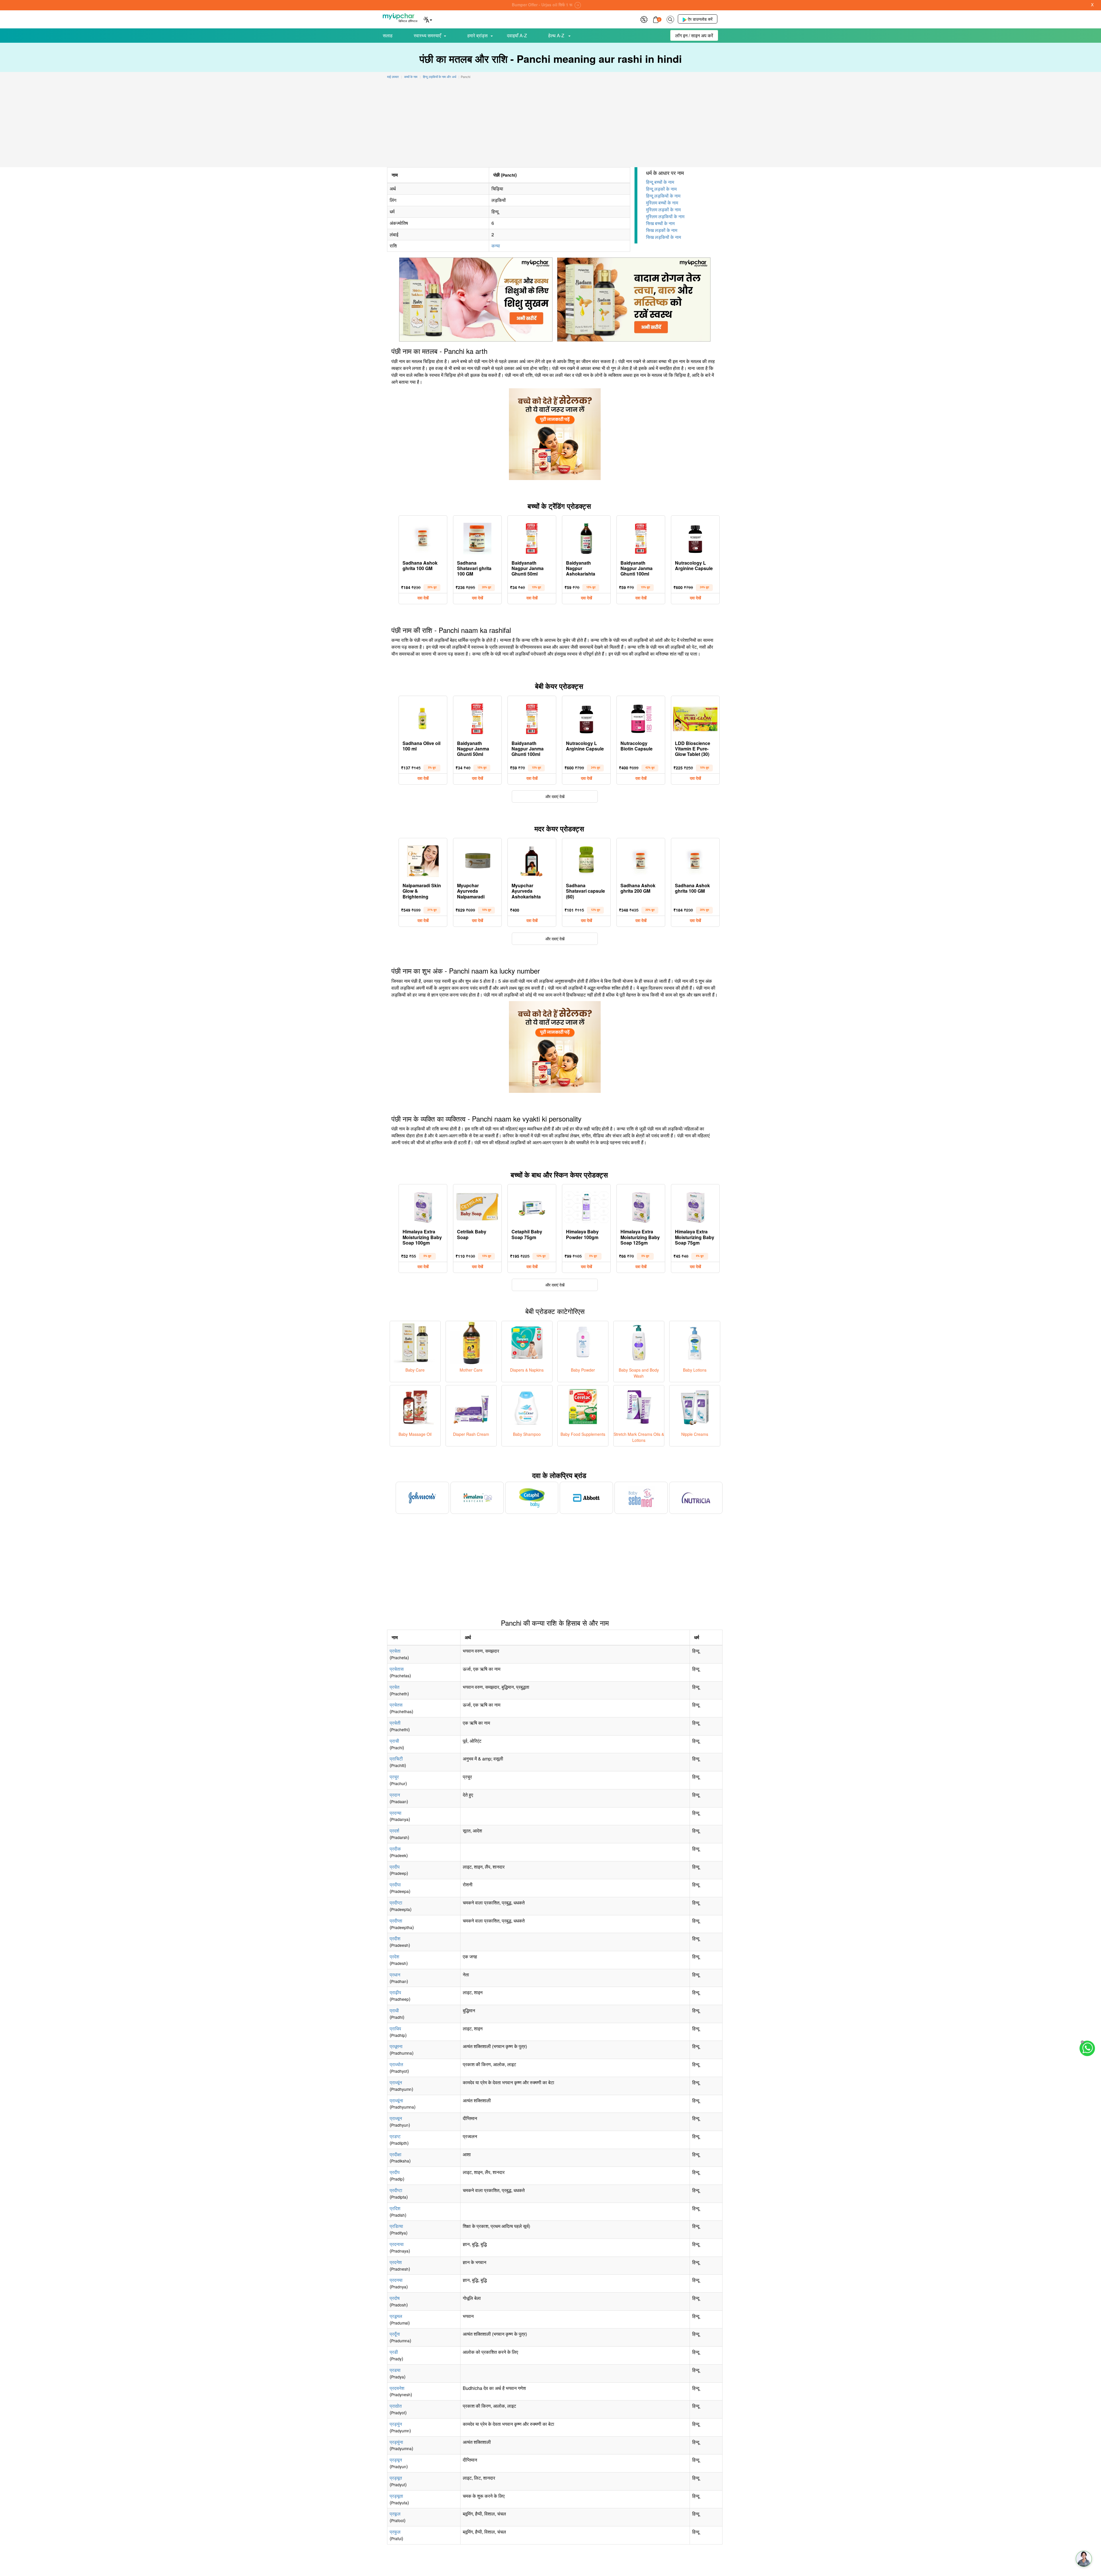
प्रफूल (395, 2514)
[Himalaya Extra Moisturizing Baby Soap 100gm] (423, 1206)
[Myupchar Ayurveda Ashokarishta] (532, 860)
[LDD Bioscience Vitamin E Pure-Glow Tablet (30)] (695, 717)
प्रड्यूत (396, 2478)
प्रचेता (395, 1651)
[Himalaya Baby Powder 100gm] (586, 1206)
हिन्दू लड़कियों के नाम (663, 196)
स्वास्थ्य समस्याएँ (427, 35)
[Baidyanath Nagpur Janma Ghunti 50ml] (532, 537)
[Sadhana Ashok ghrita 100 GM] (423, 537)
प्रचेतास (397, 1669)
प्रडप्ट (395, 2136)
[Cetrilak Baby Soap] (477, 1206)
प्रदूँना (395, 2334)
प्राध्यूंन (396, 2082)
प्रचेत (395, 1687)
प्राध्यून (396, 2118)
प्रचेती (395, 1723)
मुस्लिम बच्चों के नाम (662, 203)
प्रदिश (395, 2208)
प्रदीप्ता (396, 1921)
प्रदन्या (396, 1813)
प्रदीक (395, 1849)
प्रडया (395, 2370)
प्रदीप (395, 1867)
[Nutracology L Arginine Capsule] (695, 537)
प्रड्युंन (396, 2424)
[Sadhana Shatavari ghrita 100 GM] (477, 537)
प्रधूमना (396, 2046)
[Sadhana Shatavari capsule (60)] (586, 860)
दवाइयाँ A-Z (517, 35)
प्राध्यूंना (396, 2100)
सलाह (388, 35)
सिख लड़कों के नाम (662, 230)
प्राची (394, 1741)
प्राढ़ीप (395, 1992)
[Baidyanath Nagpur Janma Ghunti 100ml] (641, 537)
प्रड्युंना (396, 2442)
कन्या (496, 246)
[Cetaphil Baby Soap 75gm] (532, 1206)
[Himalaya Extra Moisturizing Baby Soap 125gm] (641, 1206)
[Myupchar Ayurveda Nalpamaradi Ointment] (477, 860)
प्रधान (395, 1975)
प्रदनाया (397, 2244)
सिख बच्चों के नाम (660, 223)
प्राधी (394, 2010)
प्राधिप (395, 2028)
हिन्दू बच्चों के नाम (660, 182)
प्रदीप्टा (396, 1903)
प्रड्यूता (396, 2496)
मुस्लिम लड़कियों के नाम (665, 216)
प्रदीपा (395, 1884)
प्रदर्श (394, 1831)
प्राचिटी (396, 1759)
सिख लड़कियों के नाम (663, 237)
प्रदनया (396, 2280)
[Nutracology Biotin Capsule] (641, 717)
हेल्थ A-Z (557, 35)
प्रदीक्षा (396, 2154)
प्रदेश (394, 1956)
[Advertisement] (550, 124)
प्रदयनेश (397, 2388)
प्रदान (395, 1795)
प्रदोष (395, 2298)
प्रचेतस (396, 1705)
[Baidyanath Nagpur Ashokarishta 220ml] (586, 537)
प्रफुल (395, 2532)
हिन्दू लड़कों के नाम (661, 189)
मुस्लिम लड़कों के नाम (663, 209)
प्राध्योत (396, 2064)
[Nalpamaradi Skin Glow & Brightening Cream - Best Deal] (423, 860)
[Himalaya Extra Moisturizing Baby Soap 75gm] (695, 1206)
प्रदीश (395, 1938)
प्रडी (394, 2352)
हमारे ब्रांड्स (478, 35)
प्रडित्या (396, 2226)
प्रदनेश (396, 2262)
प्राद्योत (396, 2406)
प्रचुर (394, 1777)
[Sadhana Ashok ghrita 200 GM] (641, 860)
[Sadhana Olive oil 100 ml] (423, 717)
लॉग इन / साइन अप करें (694, 35)
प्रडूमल (396, 2316)
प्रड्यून (396, 2460)
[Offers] (644, 19)
